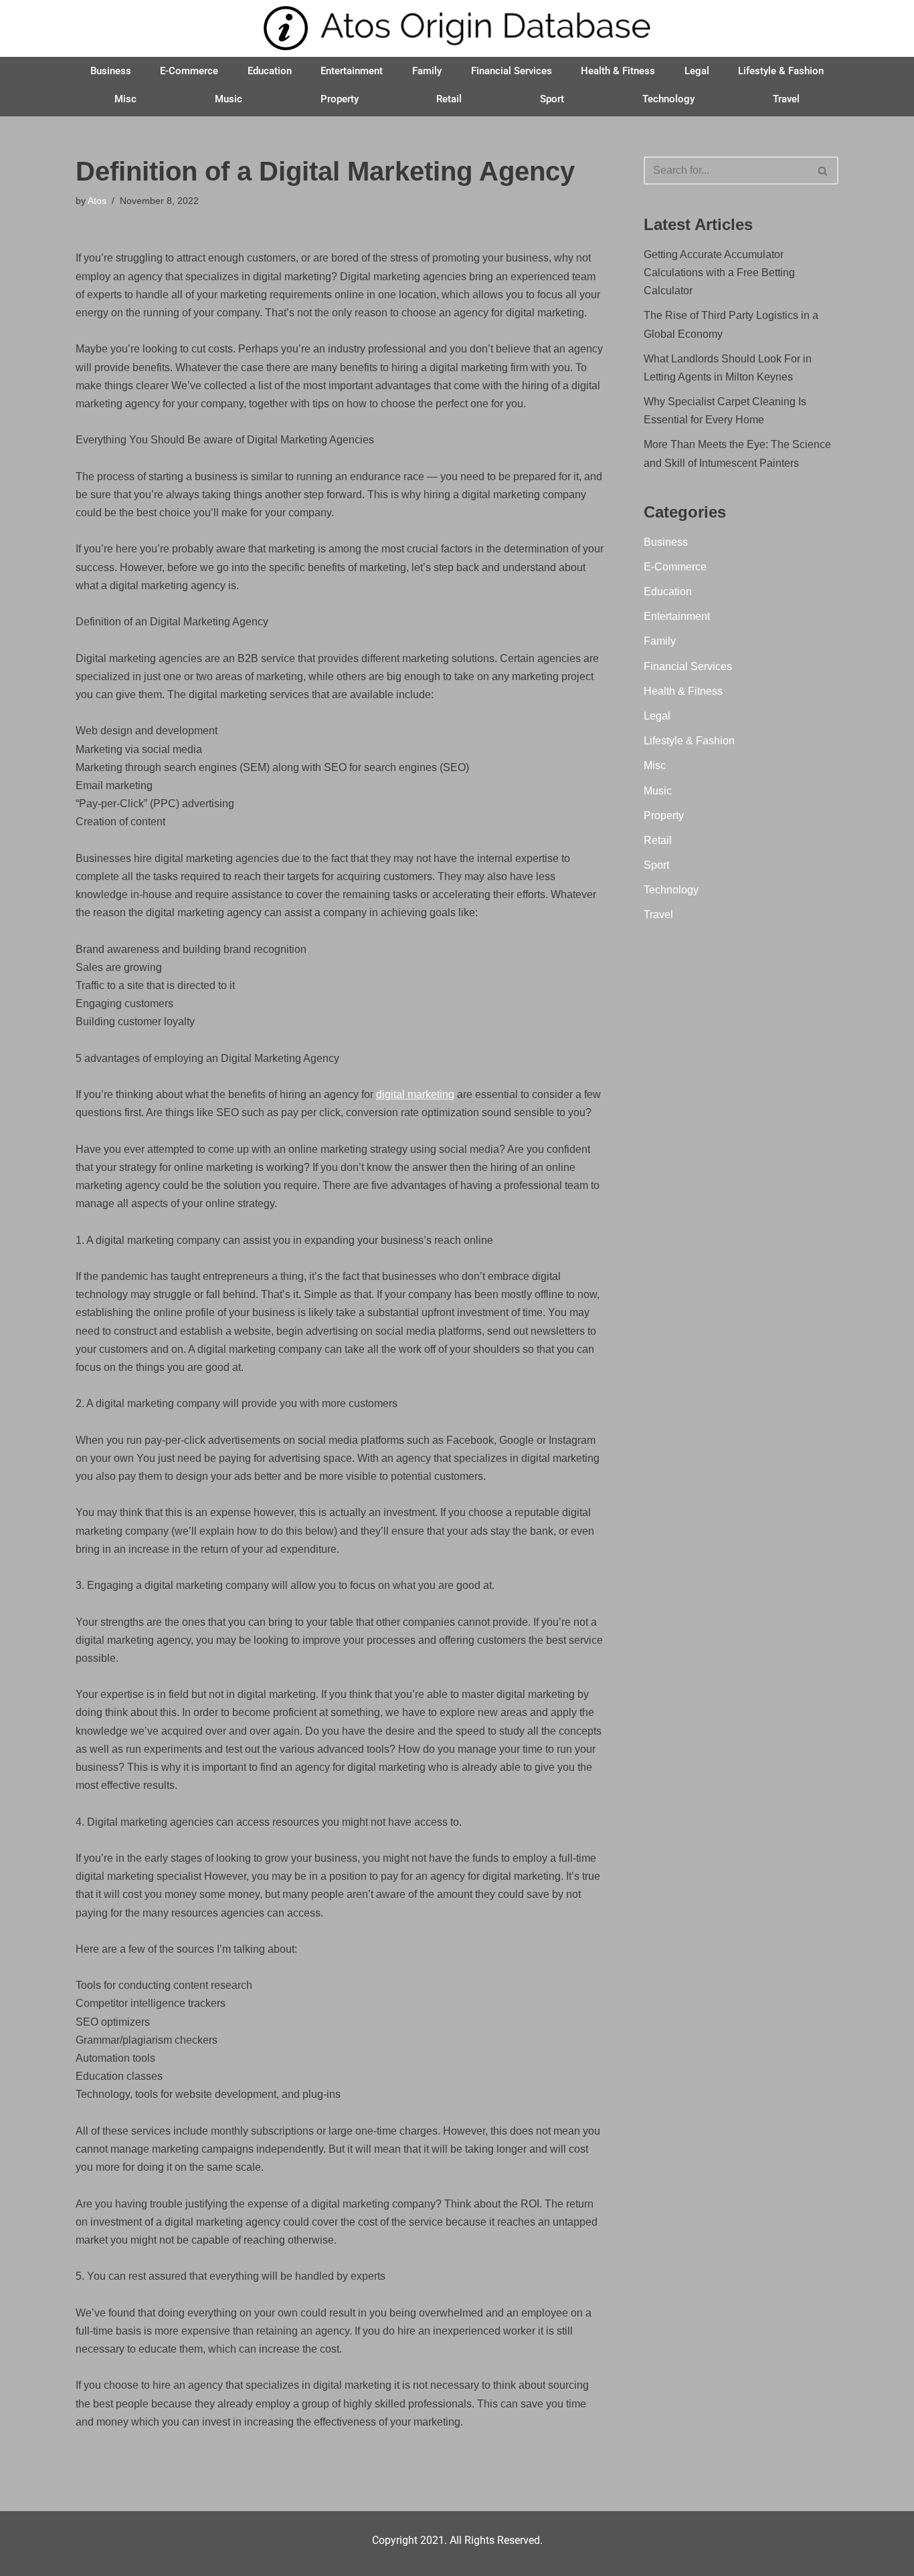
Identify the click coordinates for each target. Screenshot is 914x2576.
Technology (668, 99)
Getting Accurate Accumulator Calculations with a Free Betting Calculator (719, 273)
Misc (125, 99)
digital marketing (415, 1094)
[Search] (823, 171)
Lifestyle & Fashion (781, 71)
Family (427, 71)
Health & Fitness (618, 71)
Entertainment (352, 71)
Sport (552, 99)
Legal (697, 71)
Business (111, 71)
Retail (449, 99)
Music (229, 99)
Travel (786, 99)
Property (340, 99)
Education (270, 71)
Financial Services (512, 71)
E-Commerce (189, 71)
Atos (97, 201)
